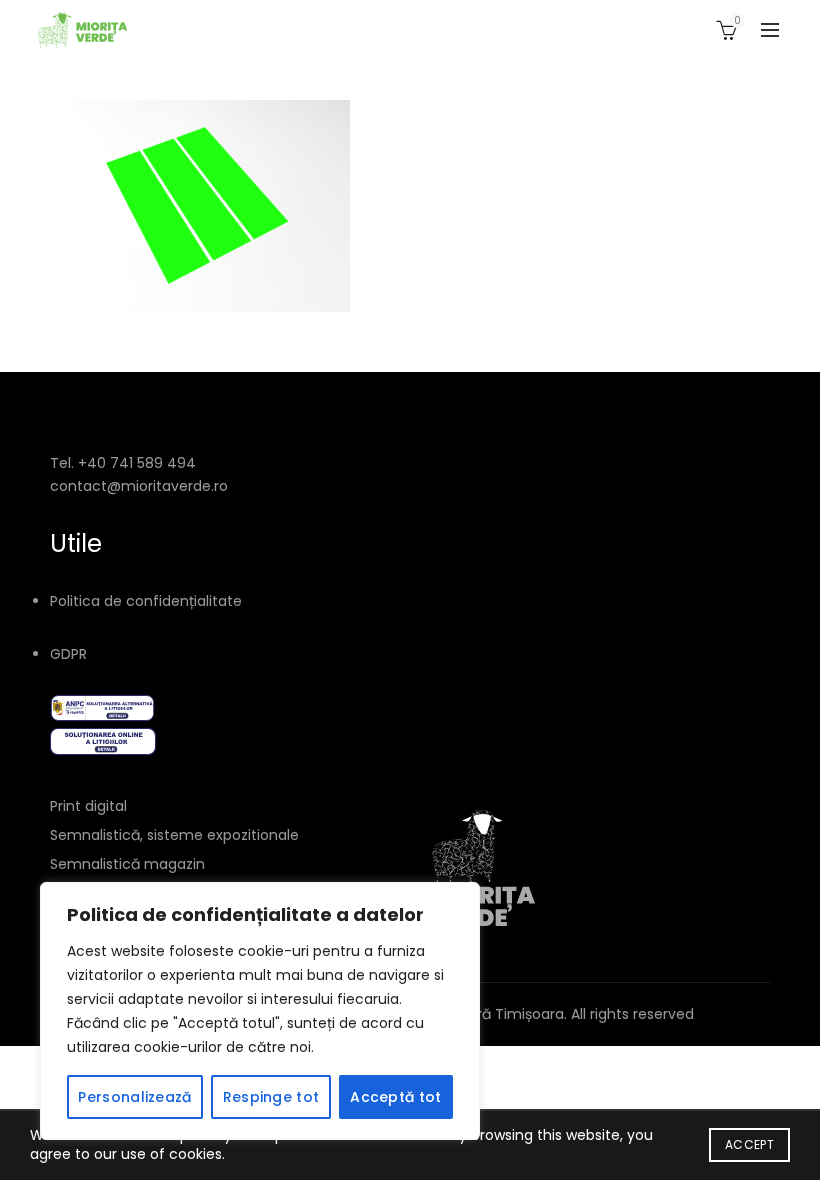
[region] (260, 1011)
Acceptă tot (395, 1097)
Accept (749, 1144)
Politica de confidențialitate (146, 601)
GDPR (68, 654)
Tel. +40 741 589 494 (123, 463)
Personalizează (134, 1097)
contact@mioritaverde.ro (139, 486)
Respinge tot (271, 1097)
